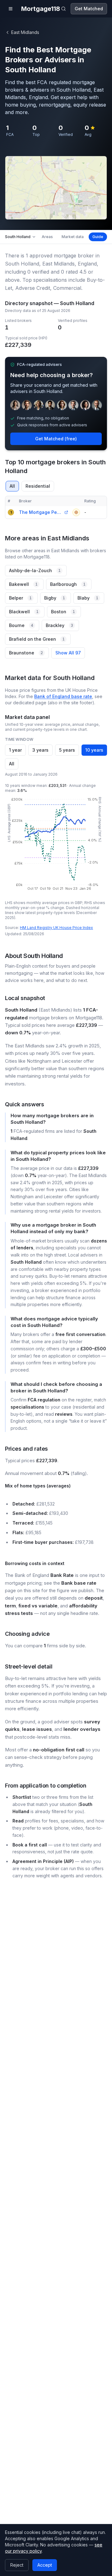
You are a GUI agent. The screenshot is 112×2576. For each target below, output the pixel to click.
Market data (73, 237)
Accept (45, 2565)
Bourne (21, 625)
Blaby (88, 598)
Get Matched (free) (56, 439)
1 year (15, 750)
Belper (20, 598)
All (12, 486)
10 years (94, 750)
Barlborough (68, 584)
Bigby (55, 598)
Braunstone (26, 653)
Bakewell (23, 584)
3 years (40, 750)
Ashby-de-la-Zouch (35, 570)
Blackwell (24, 612)
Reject (17, 2565)
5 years (67, 750)
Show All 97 (68, 653)
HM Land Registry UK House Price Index (56, 928)
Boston (63, 612)
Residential (38, 486)
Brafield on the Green (37, 639)
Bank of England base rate (63, 696)
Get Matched (89, 9)
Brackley (59, 625)
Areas (47, 237)
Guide (98, 237)
